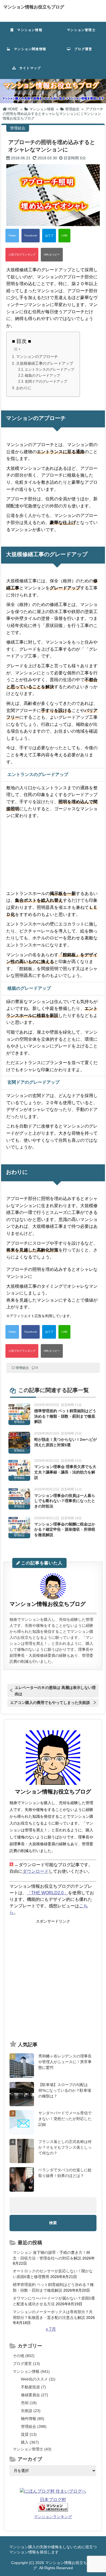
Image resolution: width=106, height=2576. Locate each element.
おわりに (24, 388)
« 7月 (51, 2329)
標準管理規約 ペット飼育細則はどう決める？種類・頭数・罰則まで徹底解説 (65, 1416)
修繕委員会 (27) (35, 2395)
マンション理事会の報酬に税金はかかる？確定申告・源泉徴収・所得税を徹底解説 (65, 1529)
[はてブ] (49, 236)
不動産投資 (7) (33, 2387)
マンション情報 (28, 30)
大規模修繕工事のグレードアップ (45, 363)
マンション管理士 (79, 30)
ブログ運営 (81, 49)
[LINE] (64, 236)
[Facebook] (31, 236)
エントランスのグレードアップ (49, 369)
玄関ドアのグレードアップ (46, 381)
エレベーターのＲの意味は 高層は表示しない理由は (55, 1691)
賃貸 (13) (29, 2434)
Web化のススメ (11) (38, 2379)
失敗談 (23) (31, 2411)
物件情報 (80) (33, 2419)
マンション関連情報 (30, 49)
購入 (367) (30, 2442)
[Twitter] (12, 236)
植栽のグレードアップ (42, 375)
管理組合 (22, 1368)
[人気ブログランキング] (22, 255)
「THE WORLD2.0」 (47, 1893)
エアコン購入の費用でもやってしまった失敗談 (50, 1703)
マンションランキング (53, 2517)
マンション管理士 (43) (32, 2449)
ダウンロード (36, 1871)
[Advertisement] (53, 1980)
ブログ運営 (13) (26, 2364)
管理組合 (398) (34, 2426)
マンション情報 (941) (31, 2371)
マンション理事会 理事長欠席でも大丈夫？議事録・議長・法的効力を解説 (65, 1472)
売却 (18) (29, 2403)
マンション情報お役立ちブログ (34, 7)
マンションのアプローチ (37, 357)
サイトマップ (28, 68)
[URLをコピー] (52, 255)
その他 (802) (24, 2356)
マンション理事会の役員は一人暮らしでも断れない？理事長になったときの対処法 (65, 1501)
